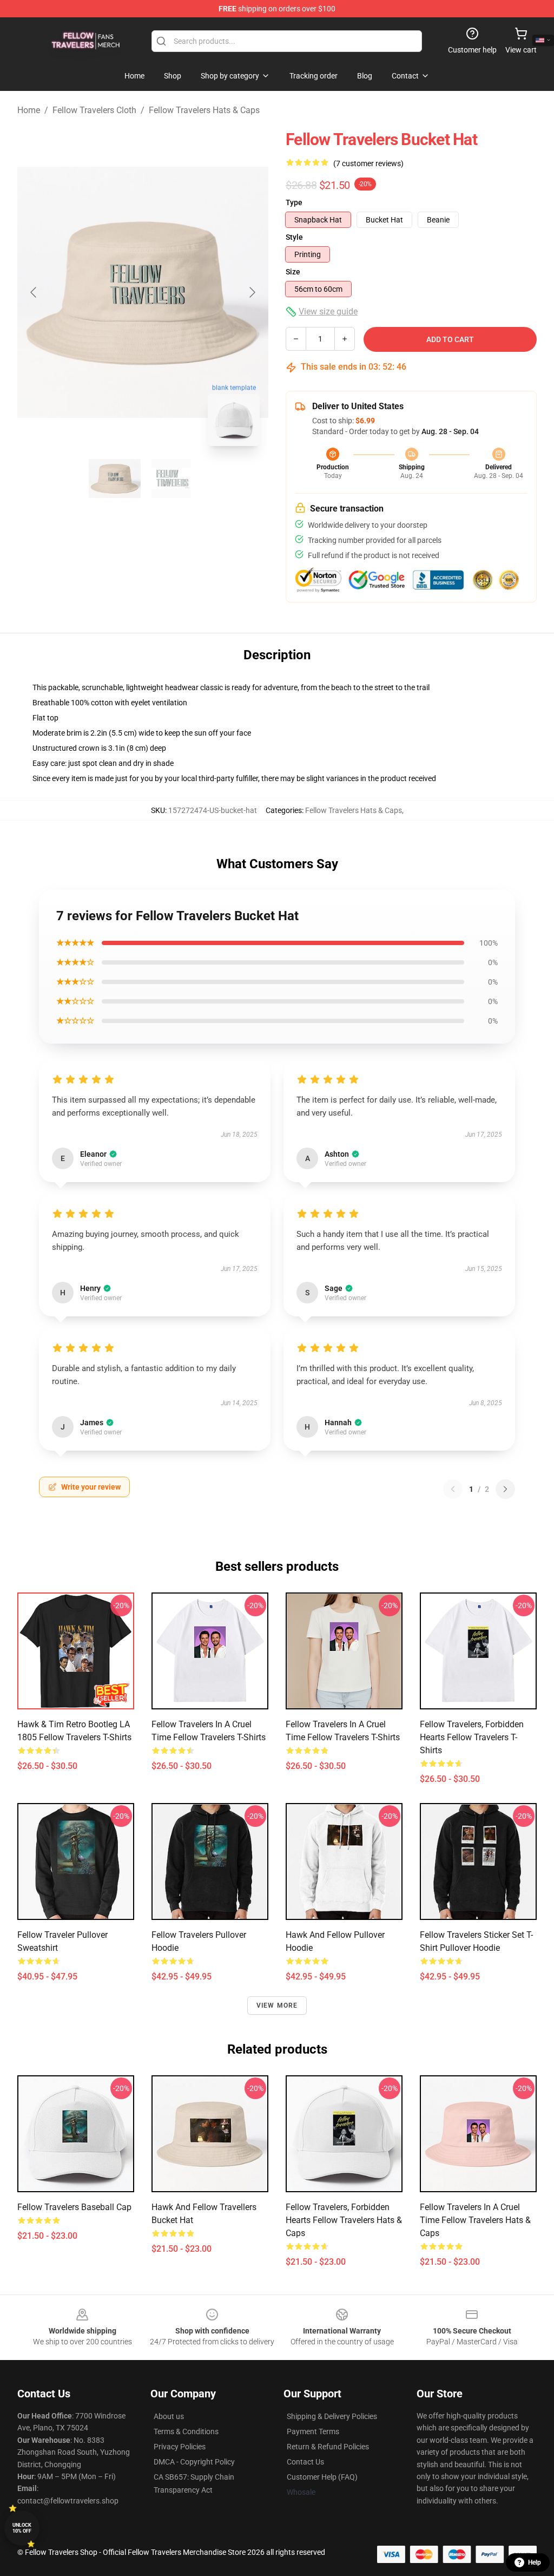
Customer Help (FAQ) (322, 2477)
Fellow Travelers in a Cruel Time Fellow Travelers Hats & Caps (475, 2220)
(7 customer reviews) (368, 163)
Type (294, 202)
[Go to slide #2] (171, 479)
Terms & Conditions (186, 2431)
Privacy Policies (180, 2447)
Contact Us (305, 2462)
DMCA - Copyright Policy (194, 2462)
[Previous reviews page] (453, 1489)
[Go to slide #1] (115, 479)
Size (293, 272)
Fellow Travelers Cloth (94, 110)
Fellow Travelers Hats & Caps (204, 110)
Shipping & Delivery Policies (332, 2416)
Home (29, 110)
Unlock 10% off (22, 2528)
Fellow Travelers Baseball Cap (74, 2207)
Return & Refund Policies (328, 2447)
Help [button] (535, 2562)
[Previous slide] (34, 292)
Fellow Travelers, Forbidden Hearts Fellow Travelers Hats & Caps (344, 2220)
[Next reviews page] (505, 1489)
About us (169, 2416)
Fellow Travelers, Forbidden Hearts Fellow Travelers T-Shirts (472, 1737)
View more (277, 2005)
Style (294, 237)
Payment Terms (313, 2431)
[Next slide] (252, 292)
